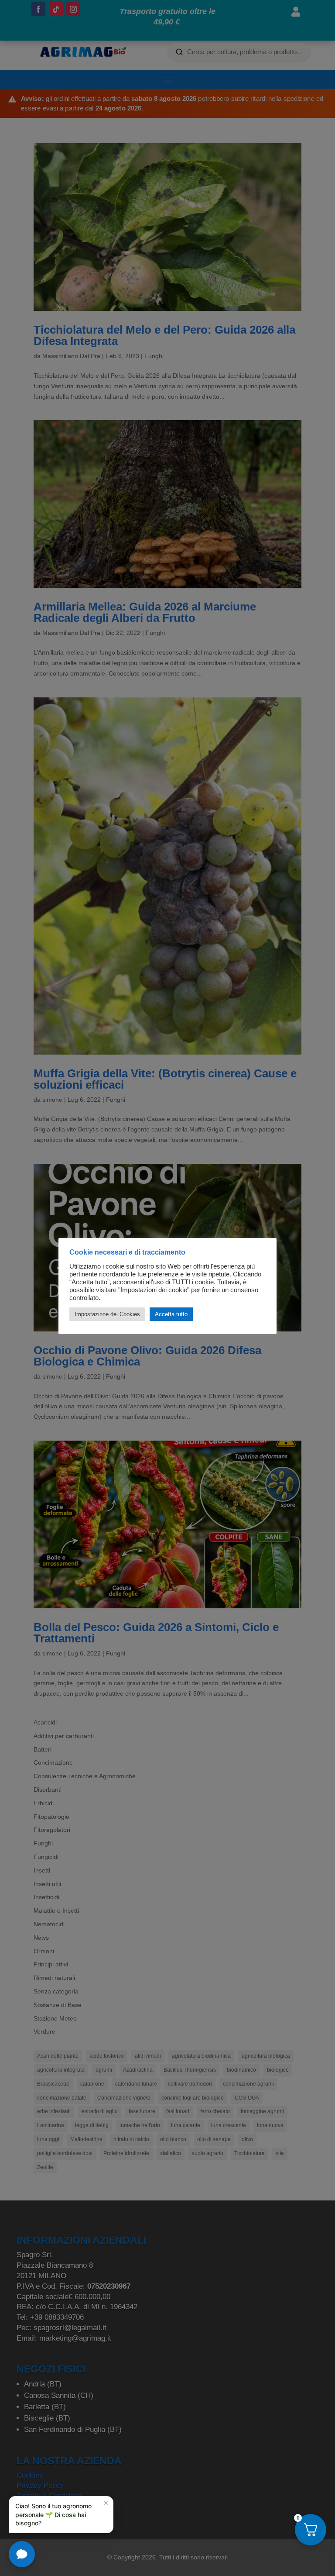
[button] (61, 2515)
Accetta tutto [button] (171, 1314)
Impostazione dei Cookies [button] (107, 1314)
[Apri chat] (22, 2554)
